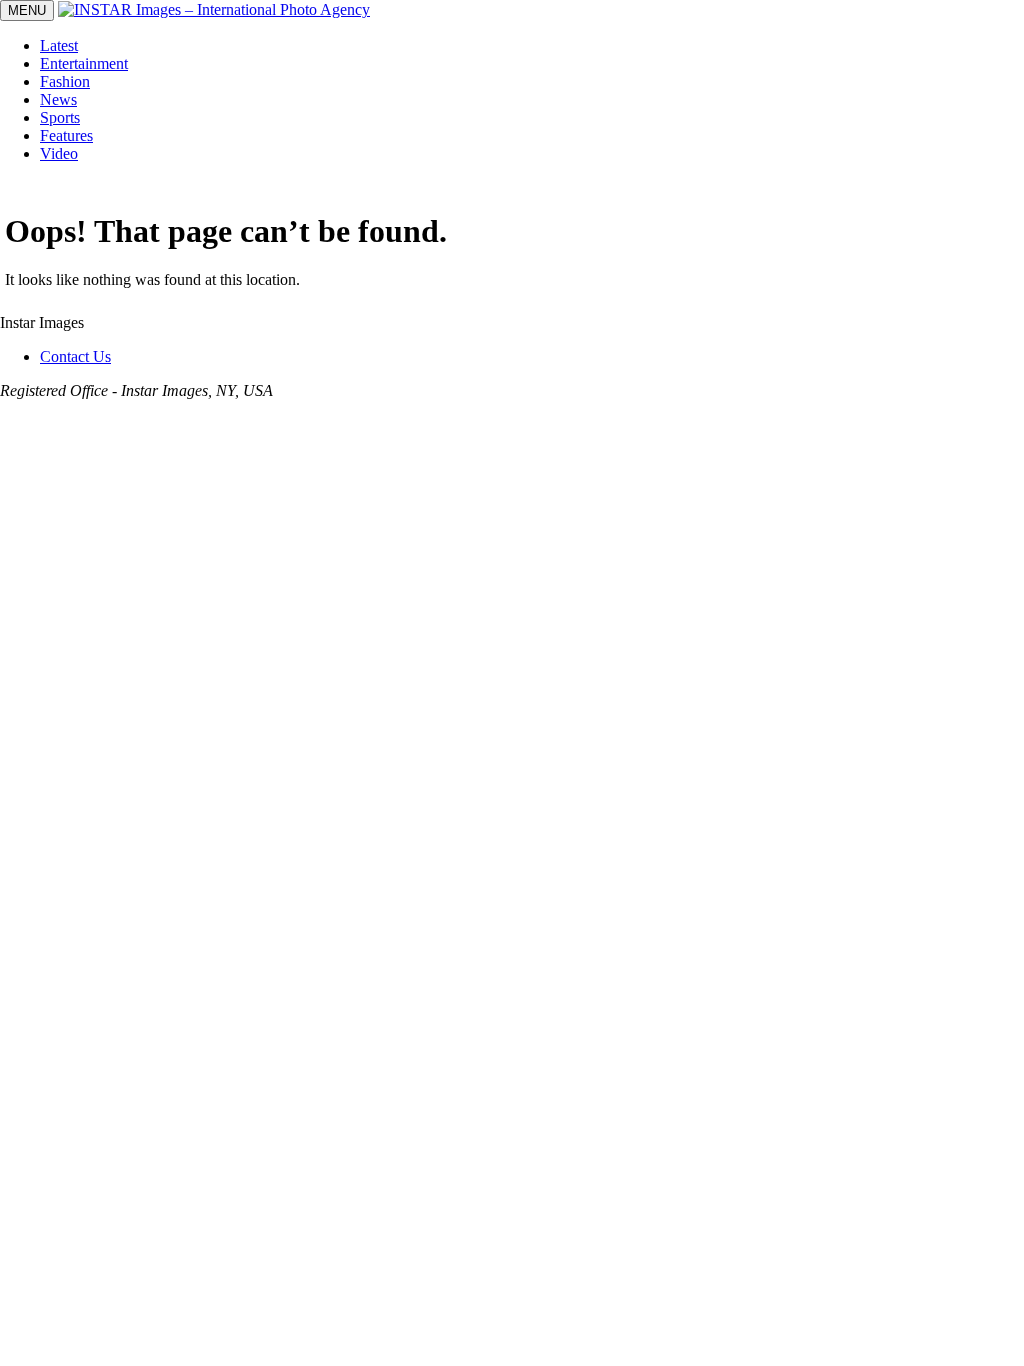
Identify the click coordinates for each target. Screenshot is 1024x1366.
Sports (60, 117)
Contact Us (75, 356)
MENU (27, 10)
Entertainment (84, 63)
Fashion (65, 81)
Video (59, 153)
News (58, 99)
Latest (59, 45)
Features (66, 135)
